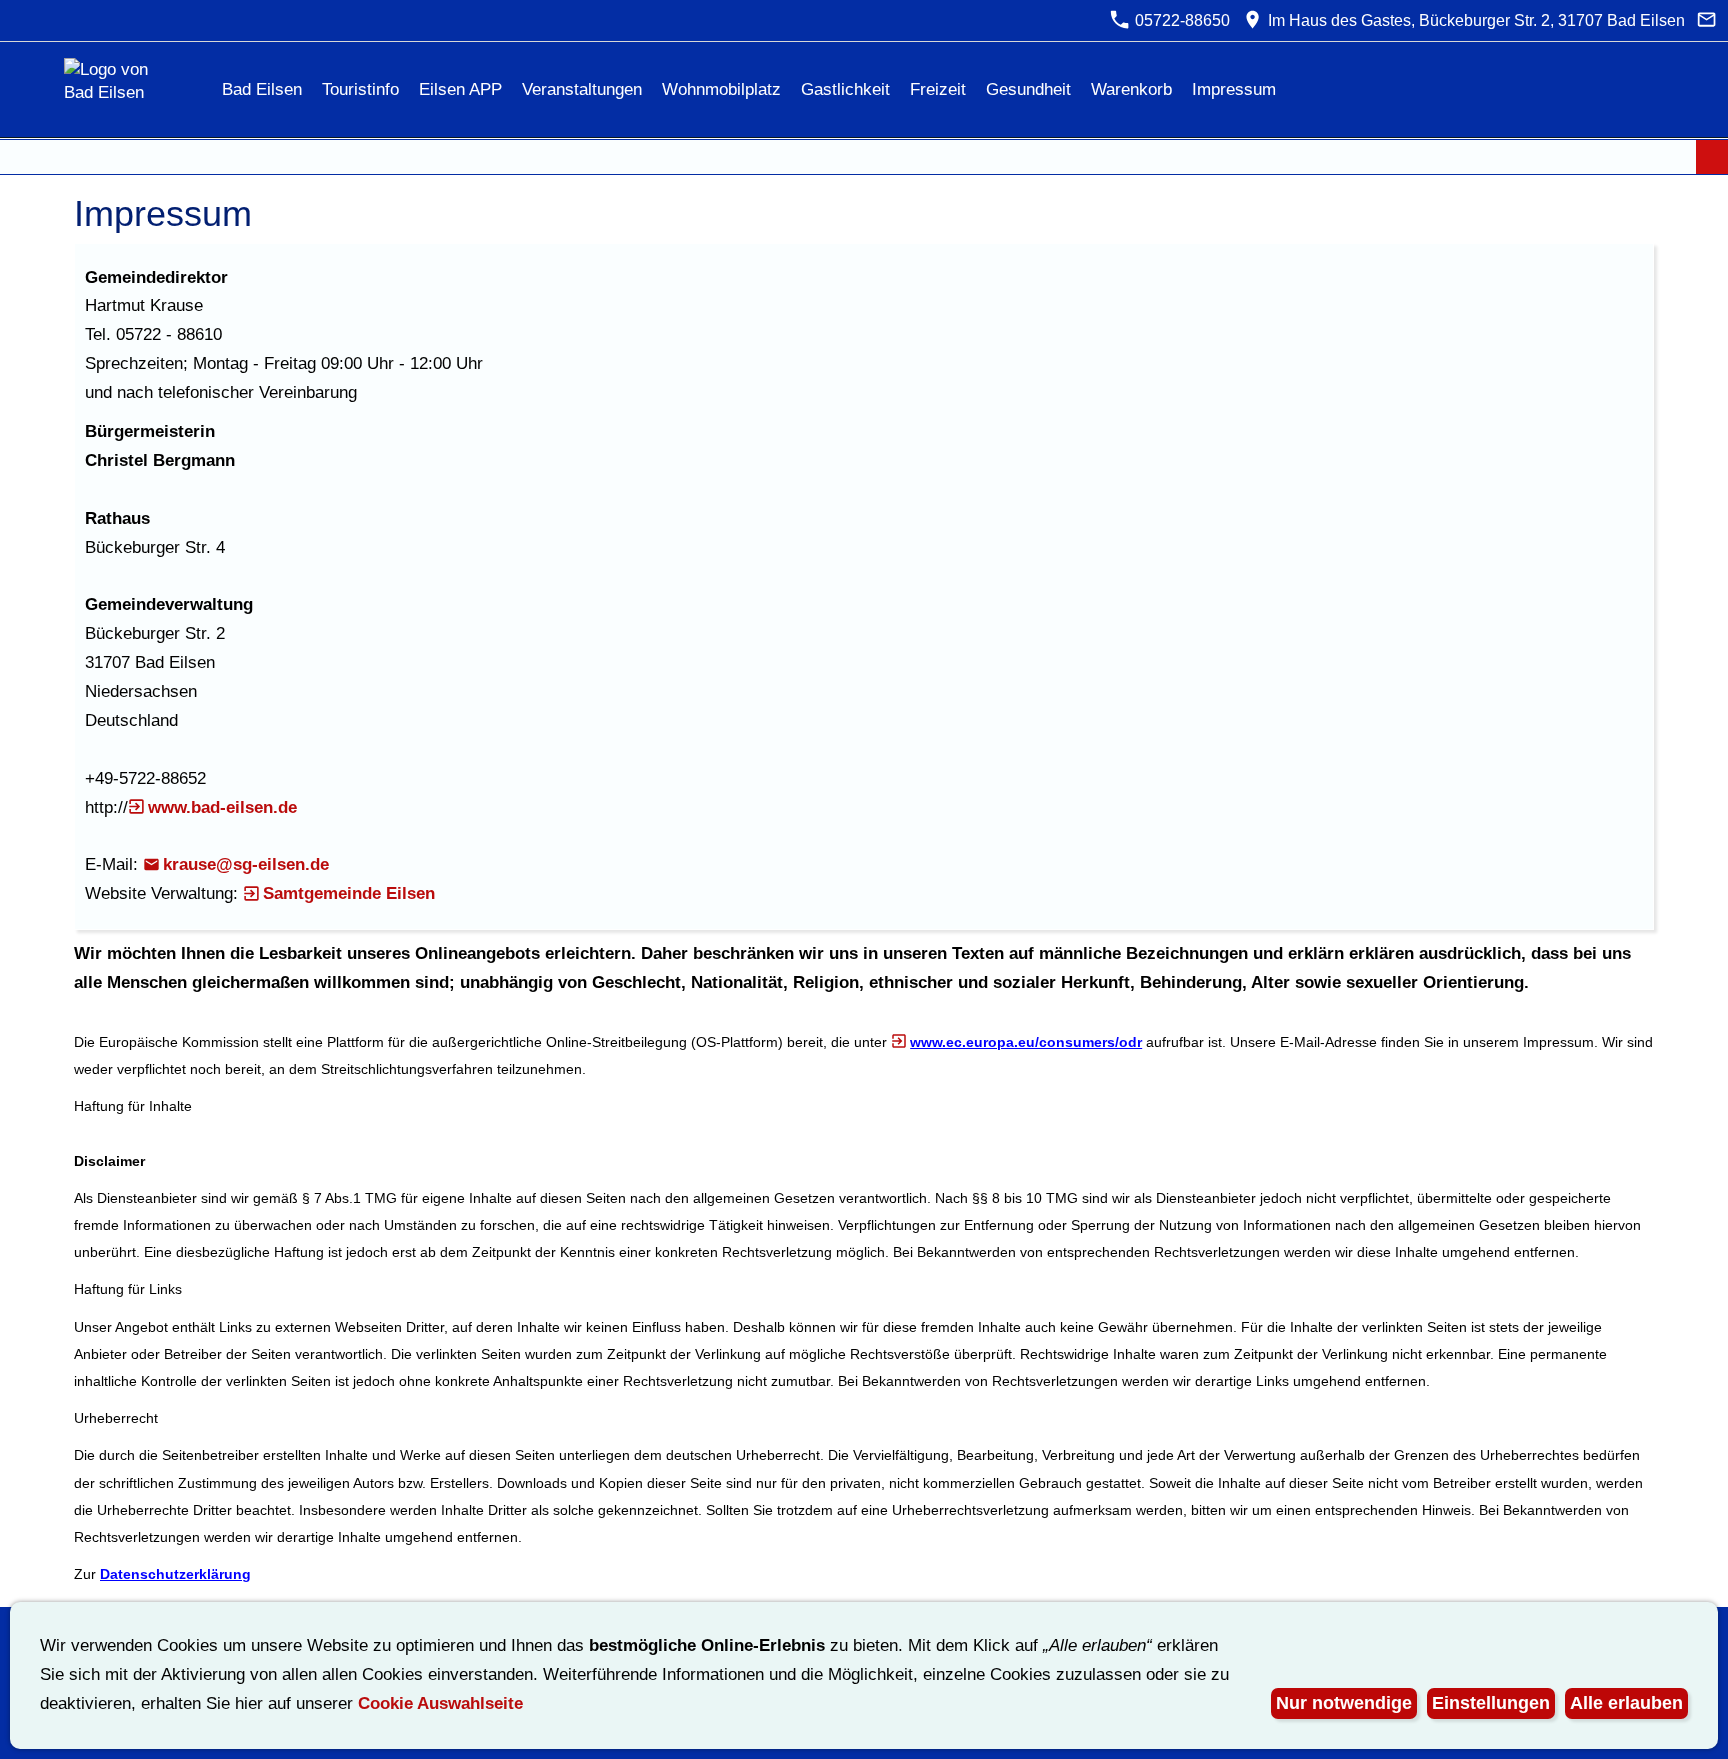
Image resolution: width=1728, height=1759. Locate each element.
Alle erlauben (1626, 1703)
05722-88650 (1180, 20)
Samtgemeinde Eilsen (349, 893)
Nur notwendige (1344, 1703)
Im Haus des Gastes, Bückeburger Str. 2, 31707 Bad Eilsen (1474, 20)
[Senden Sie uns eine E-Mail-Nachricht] (1707, 20)
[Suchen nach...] (1712, 157)
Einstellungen (1491, 1703)
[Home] (194, 89)
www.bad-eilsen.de (222, 807)
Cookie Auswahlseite (440, 1703)
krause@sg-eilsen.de (246, 864)
